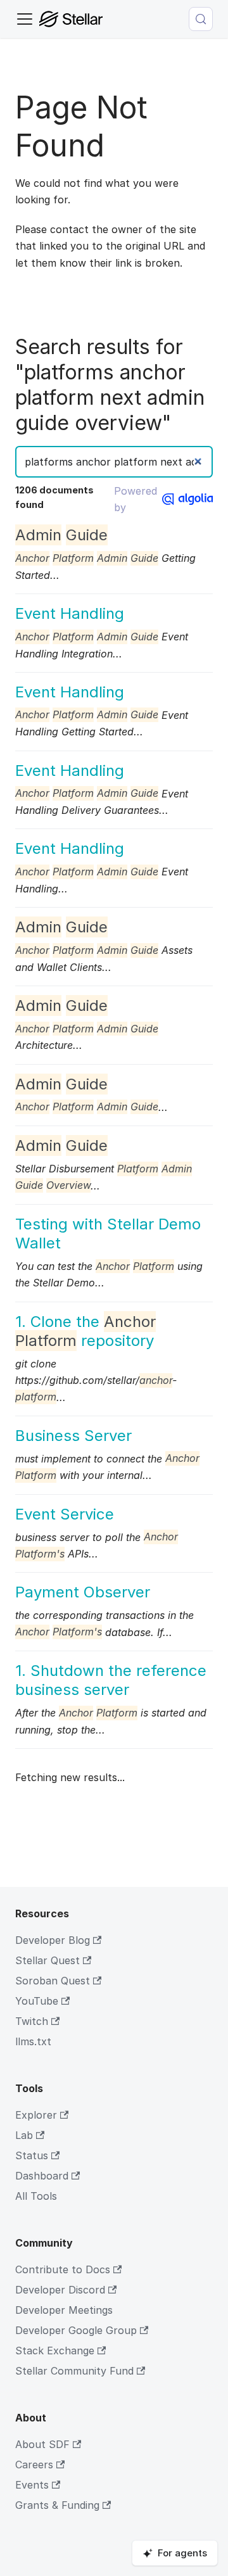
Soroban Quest (53, 1981)
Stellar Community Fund (74, 2371)
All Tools (36, 2196)
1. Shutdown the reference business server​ (111, 1680)
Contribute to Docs (63, 2269)
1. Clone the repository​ (85, 1331)
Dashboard (42, 2176)
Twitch (32, 2021)
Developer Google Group (76, 2330)
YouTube (37, 2001)
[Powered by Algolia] (187, 499)
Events (32, 2485)
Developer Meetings (64, 2310)
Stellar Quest (47, 1960)
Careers (34, 2465)
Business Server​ (73, 1436)
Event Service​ (65, 1514)
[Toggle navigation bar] (25, 19)
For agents (182, 2553)
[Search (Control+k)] (201, 19)
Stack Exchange (55, 2351)
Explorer (36, 2115)
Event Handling (70, 613)
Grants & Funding (57, 2505)
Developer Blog (53, 1940)
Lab (24, 2135)
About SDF (42, 2444)
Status (32, 2155)
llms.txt (33, 2041)
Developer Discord (60, 2290)
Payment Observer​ (83, 1592)
